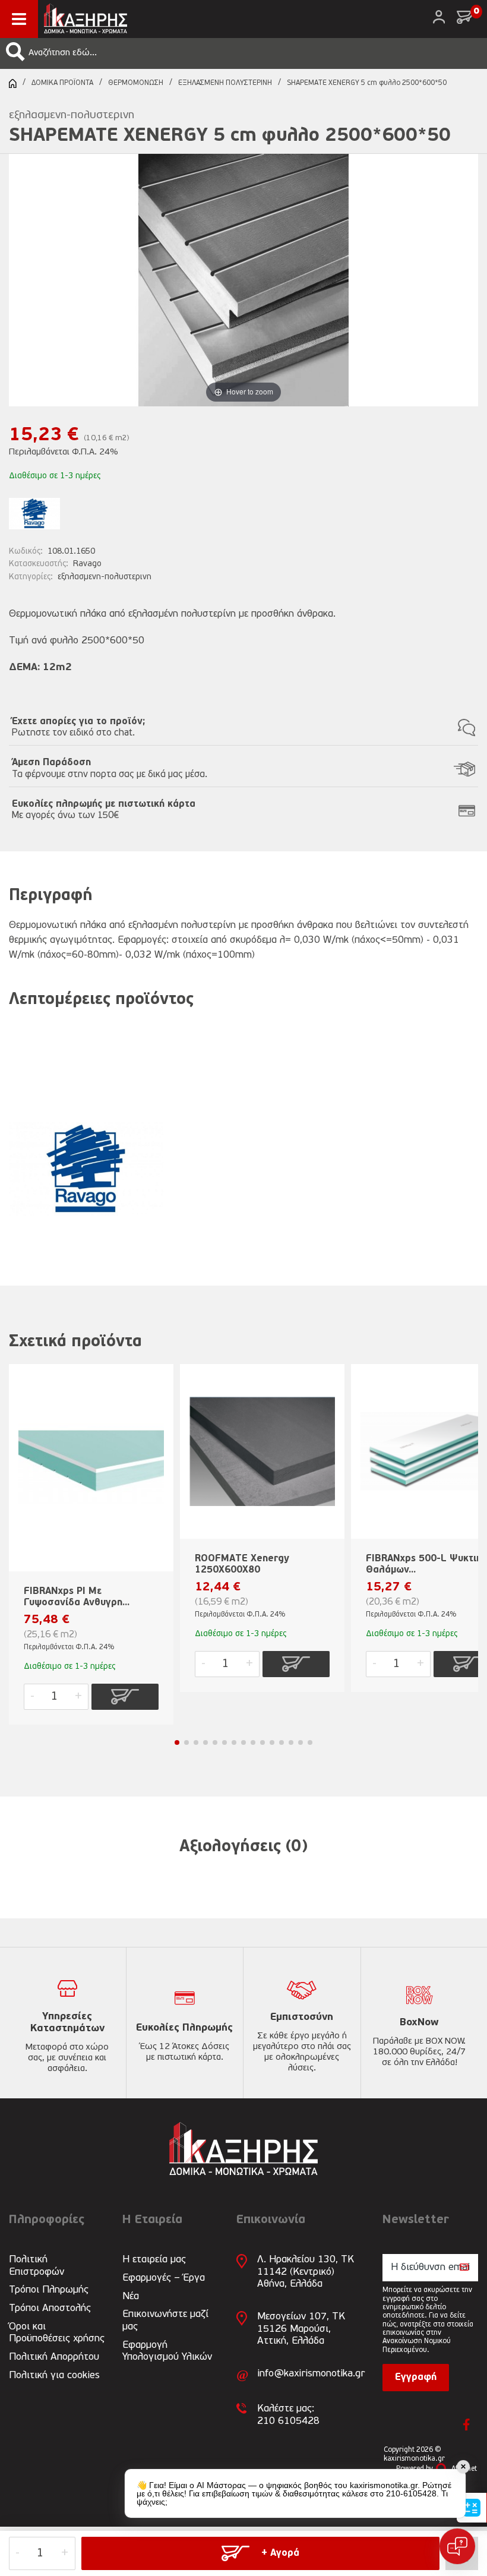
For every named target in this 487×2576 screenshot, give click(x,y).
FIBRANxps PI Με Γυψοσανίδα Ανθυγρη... (77, 1597)
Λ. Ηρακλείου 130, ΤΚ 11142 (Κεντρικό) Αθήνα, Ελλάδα (306, 2272)
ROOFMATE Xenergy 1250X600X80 (242, 1565)
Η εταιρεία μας (154, 2260)
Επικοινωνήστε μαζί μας (165, 2320)
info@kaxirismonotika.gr (311, 2374)
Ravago (87, 564)
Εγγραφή (416, 2378)
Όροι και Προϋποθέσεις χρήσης (57, 2333)
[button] (15, 52)
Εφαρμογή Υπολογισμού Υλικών (167, 2351)
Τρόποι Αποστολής (50, 2308)
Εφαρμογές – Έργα (164, 2278)
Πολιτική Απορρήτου (54, 2357)
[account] (439, 17)
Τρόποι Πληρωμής (49, 2290)
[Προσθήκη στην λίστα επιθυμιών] (159, 1392)
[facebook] (467, 2425)
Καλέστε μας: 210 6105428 (288, 2415)
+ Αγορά (280, 2553)
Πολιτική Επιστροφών (37, 2266)
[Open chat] (457, 2546)
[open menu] (19, 19)
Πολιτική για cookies (54, 2375)
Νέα (131, 2296)
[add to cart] (125, 1697)
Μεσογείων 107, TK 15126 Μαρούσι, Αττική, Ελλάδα (301, 2329)
